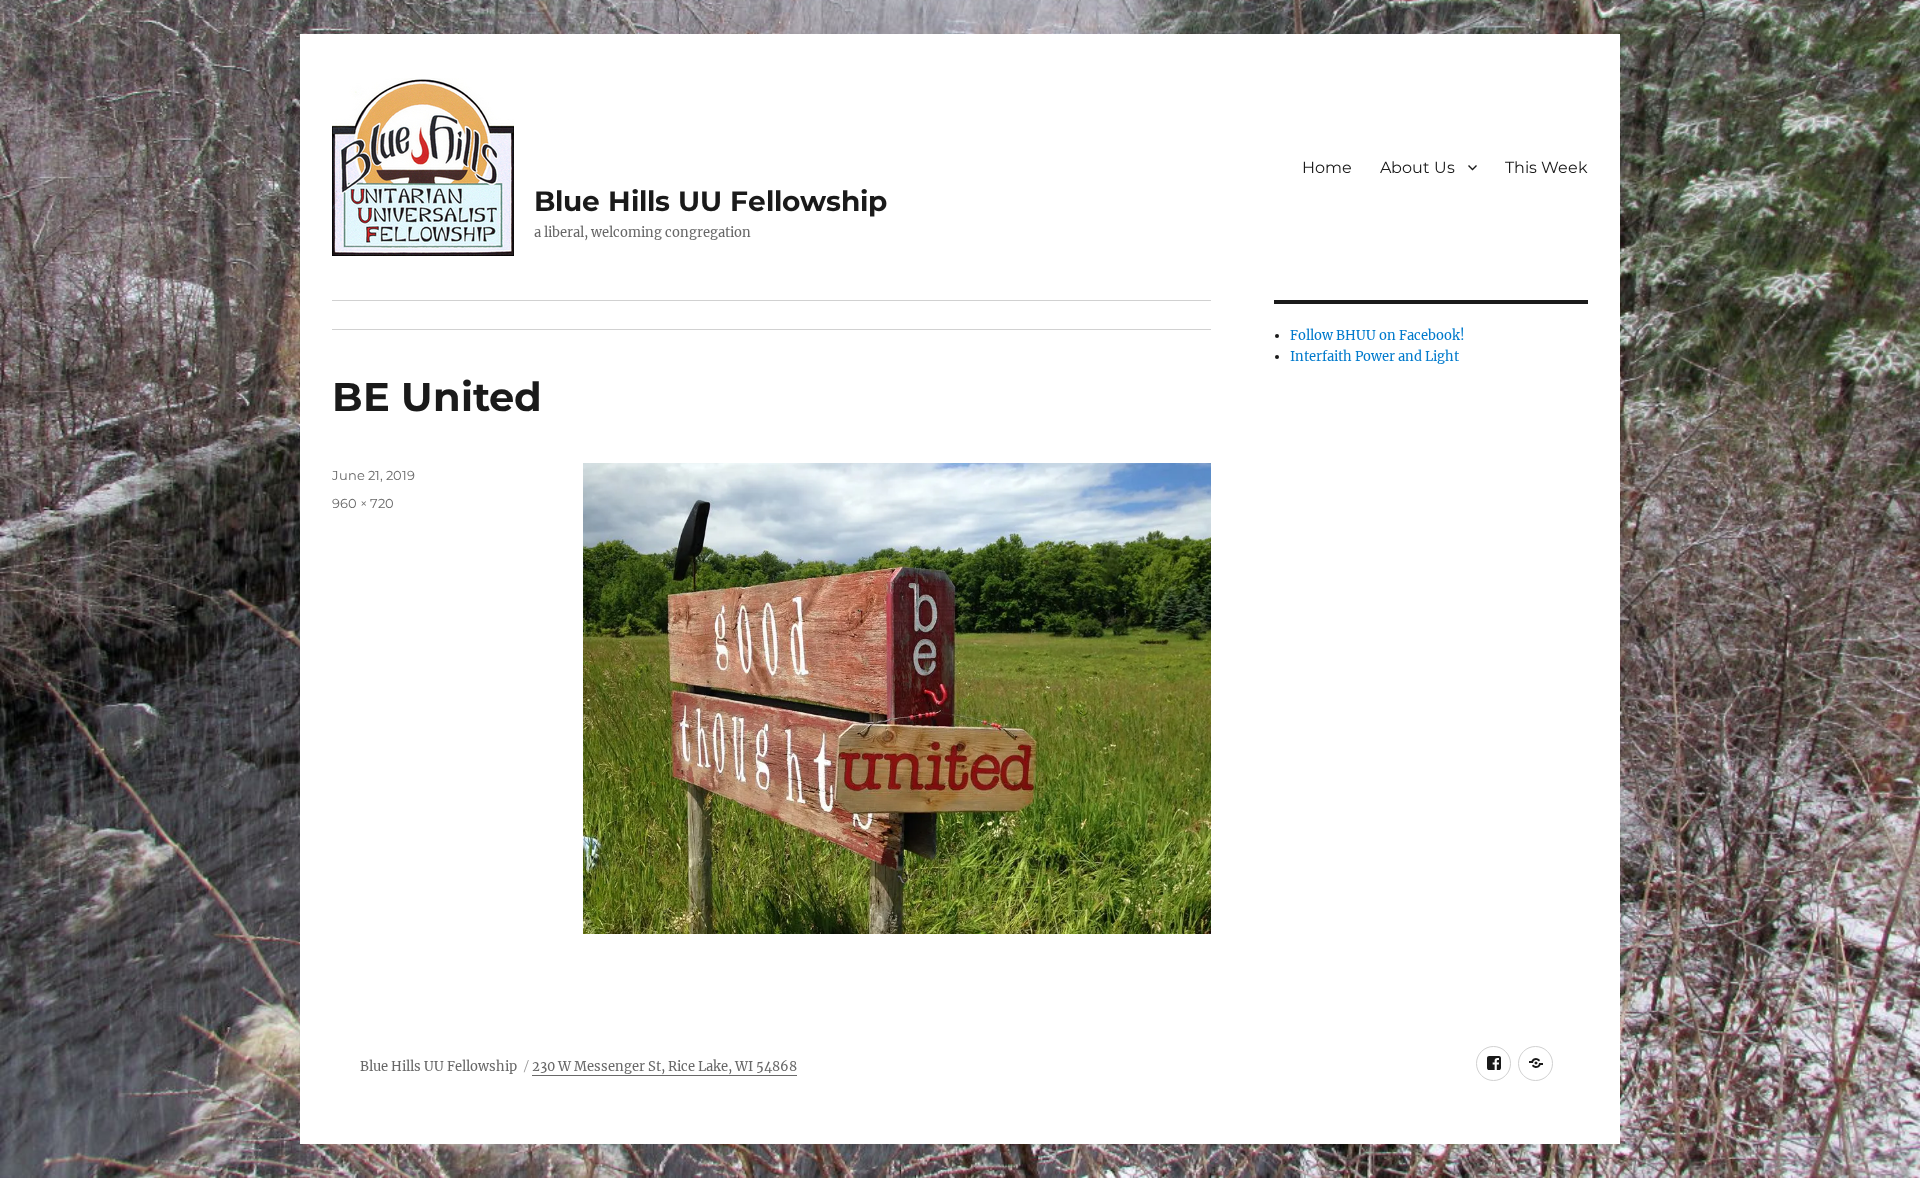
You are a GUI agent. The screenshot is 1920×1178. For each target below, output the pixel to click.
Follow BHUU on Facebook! (1377, 335)
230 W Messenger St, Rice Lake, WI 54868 (664, 1066)
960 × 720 (363, 503)
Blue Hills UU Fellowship (710, 201)
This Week (1546, 167)
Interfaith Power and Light (1374, 356)
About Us (1417, 167)
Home (1327, 167)
